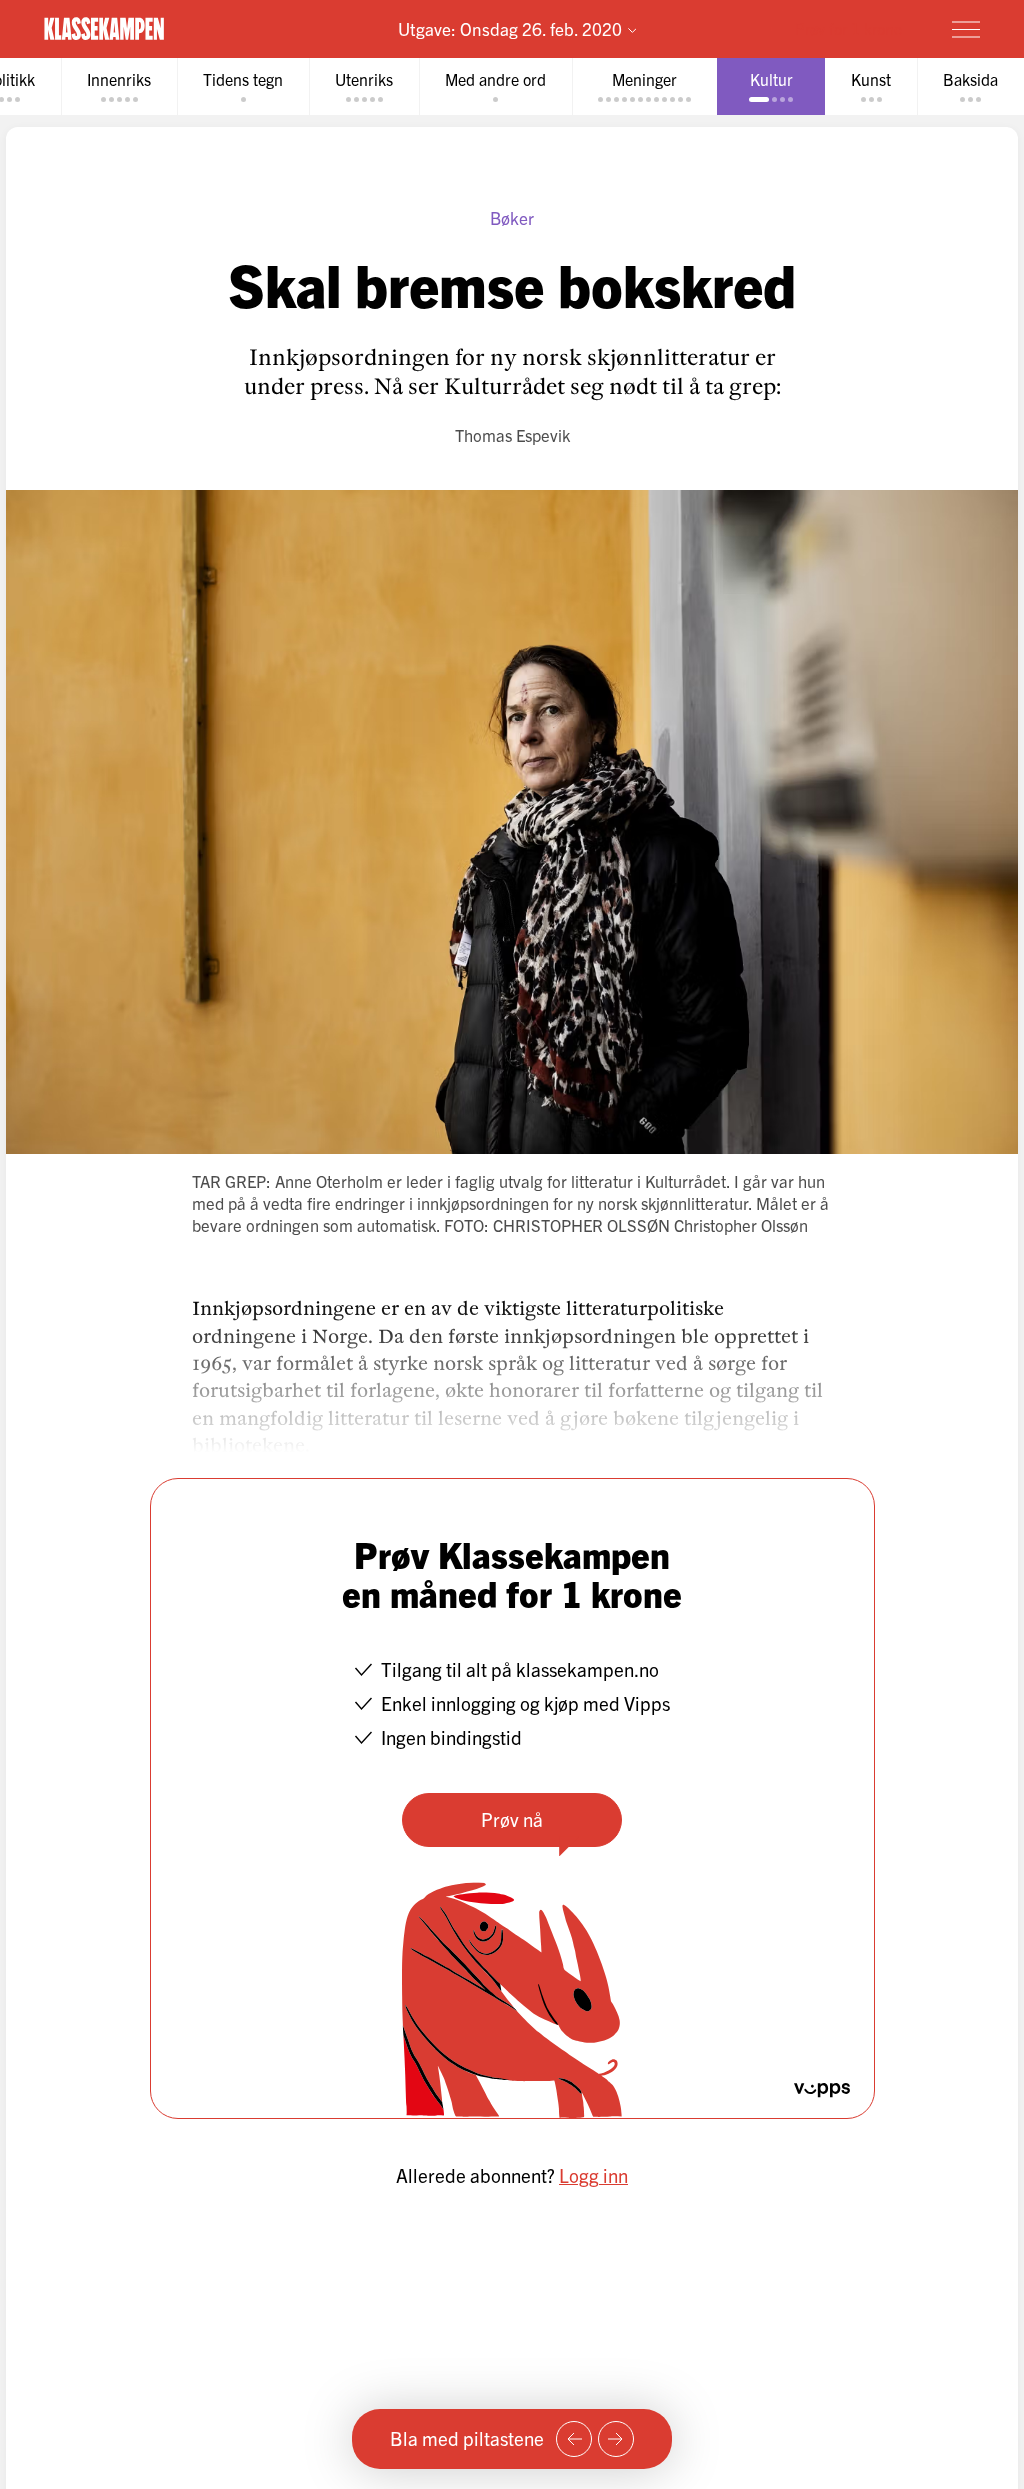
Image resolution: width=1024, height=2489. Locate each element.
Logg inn (593, 2175)
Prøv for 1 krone (848, 28)
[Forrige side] (574, 2439)
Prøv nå (512, 1819)
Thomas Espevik (512, 434)
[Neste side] (616, 2439)
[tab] (119, 86)
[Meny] (966, 29)
